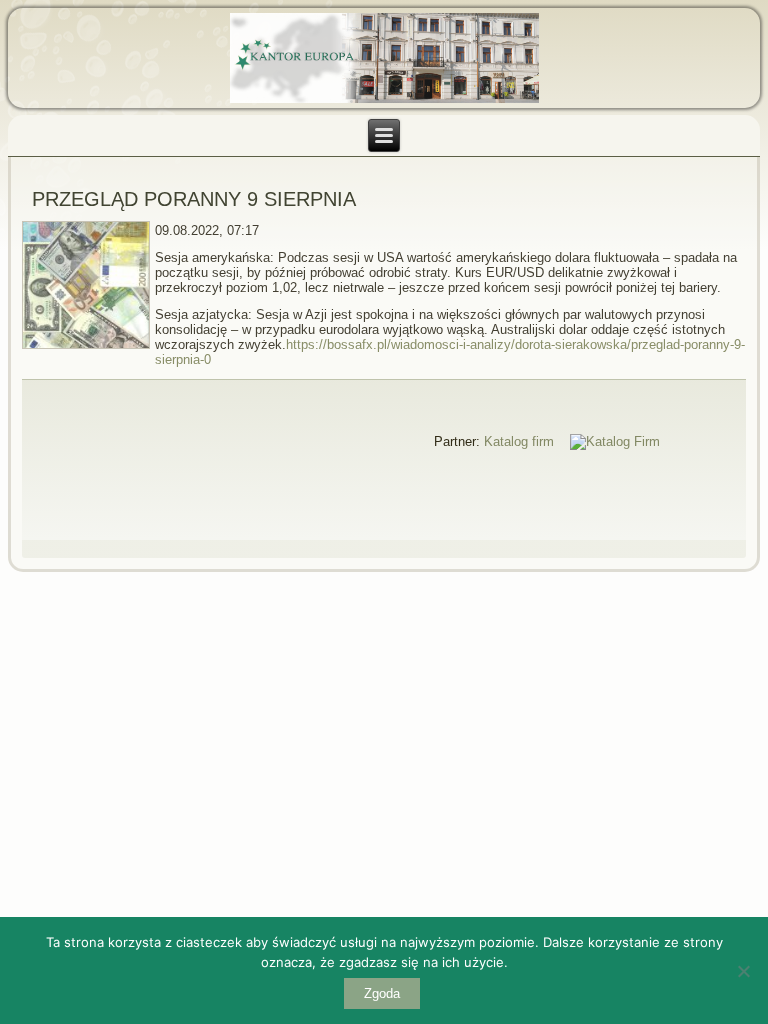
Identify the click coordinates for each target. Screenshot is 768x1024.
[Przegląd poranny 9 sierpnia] (88, 349)
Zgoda (382, 993)
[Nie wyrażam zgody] (743, 971)
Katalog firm (519, 441)
